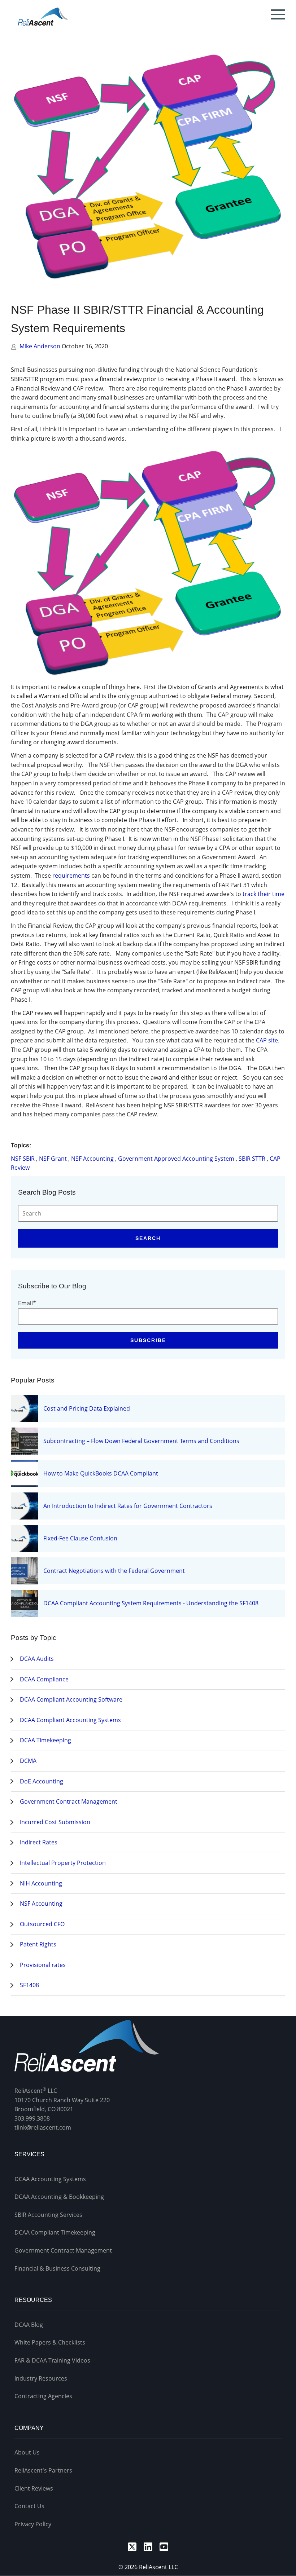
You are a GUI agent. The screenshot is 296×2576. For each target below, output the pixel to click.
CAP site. (268, 1040)
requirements (71, 875)
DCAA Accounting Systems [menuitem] (50, 2179)
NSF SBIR (23, 1159)
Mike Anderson (41, 346)
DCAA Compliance (44, 1679)
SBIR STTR (252, 1159)
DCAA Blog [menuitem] (29, 2325)
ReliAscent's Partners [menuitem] (43, 2470)
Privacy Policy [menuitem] (33, 2524)
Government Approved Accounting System (176, 1159)
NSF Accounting (92, 1159)
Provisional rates (43, 1965)
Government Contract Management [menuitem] (63, 2250)
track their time (264, 894)
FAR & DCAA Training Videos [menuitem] (52, 2360)
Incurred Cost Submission (55, 1822)
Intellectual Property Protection (63, 1863)
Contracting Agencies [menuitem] (43, 2396)
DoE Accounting (42, 1781)
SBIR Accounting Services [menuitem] (48, 2215)
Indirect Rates (39, 1842)
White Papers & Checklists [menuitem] (50, 2342)
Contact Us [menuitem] (29, 2506)
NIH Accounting (41, 1883)
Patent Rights (38, 1944)
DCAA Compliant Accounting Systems (70, 1720)
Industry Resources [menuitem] (41, 2378)
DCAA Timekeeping (45, 1740)
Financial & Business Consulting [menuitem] (57, 2268)
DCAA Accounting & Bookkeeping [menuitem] (59, 2197)
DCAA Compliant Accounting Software (71, 1699)
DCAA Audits (37, 1659)
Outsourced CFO (42, 1924)
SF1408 (29, 1985)
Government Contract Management (69, 1801)
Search (148, 1238)
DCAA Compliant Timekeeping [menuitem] (55, 2232)
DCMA (28, 1761)
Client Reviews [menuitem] (34, 2488)
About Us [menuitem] (27, 2452)
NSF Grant (53, 1159)
